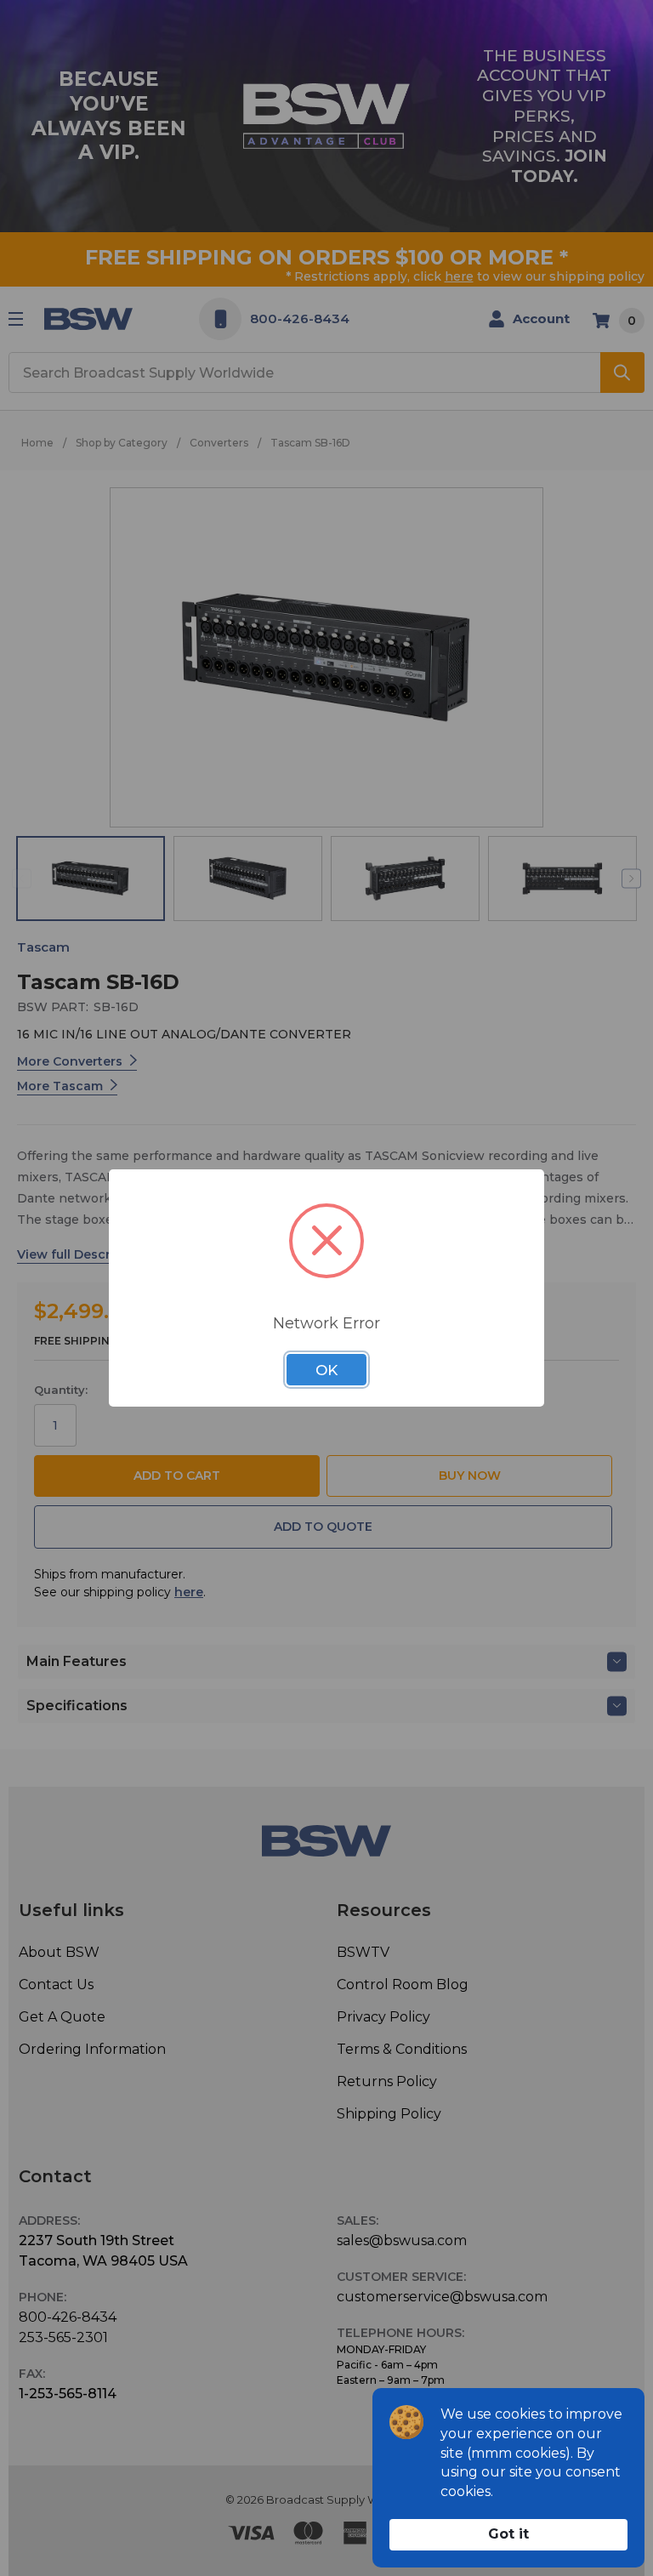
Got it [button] (508, 2534)
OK (326, 1370)
